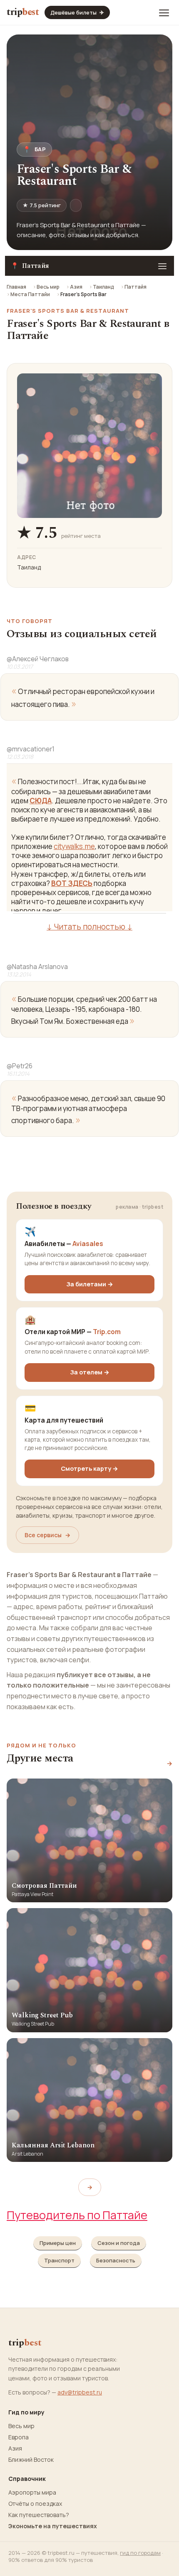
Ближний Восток (31, 2460)
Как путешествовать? (39, 2515)
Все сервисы (47, 1535)
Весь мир (48, 287)
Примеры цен (58, 2243)
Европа (19, 2437)
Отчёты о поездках (35, 2504)
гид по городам (140, 2553)
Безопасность (116, 2260)
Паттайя (135, 287)
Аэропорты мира (32, 2493)
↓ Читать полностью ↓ (89, 927)
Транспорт (59, 2260)
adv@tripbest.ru (80, 2392)
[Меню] (164, 12)
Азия (76, 287)
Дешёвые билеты (77, 12)
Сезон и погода (119, 2243)
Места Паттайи (30, 294)
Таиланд (103, 287)
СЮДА (41, 801)
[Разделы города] (162, 266)
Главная (16, 287)
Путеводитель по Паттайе (77, 2215)
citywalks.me (74, 846)
